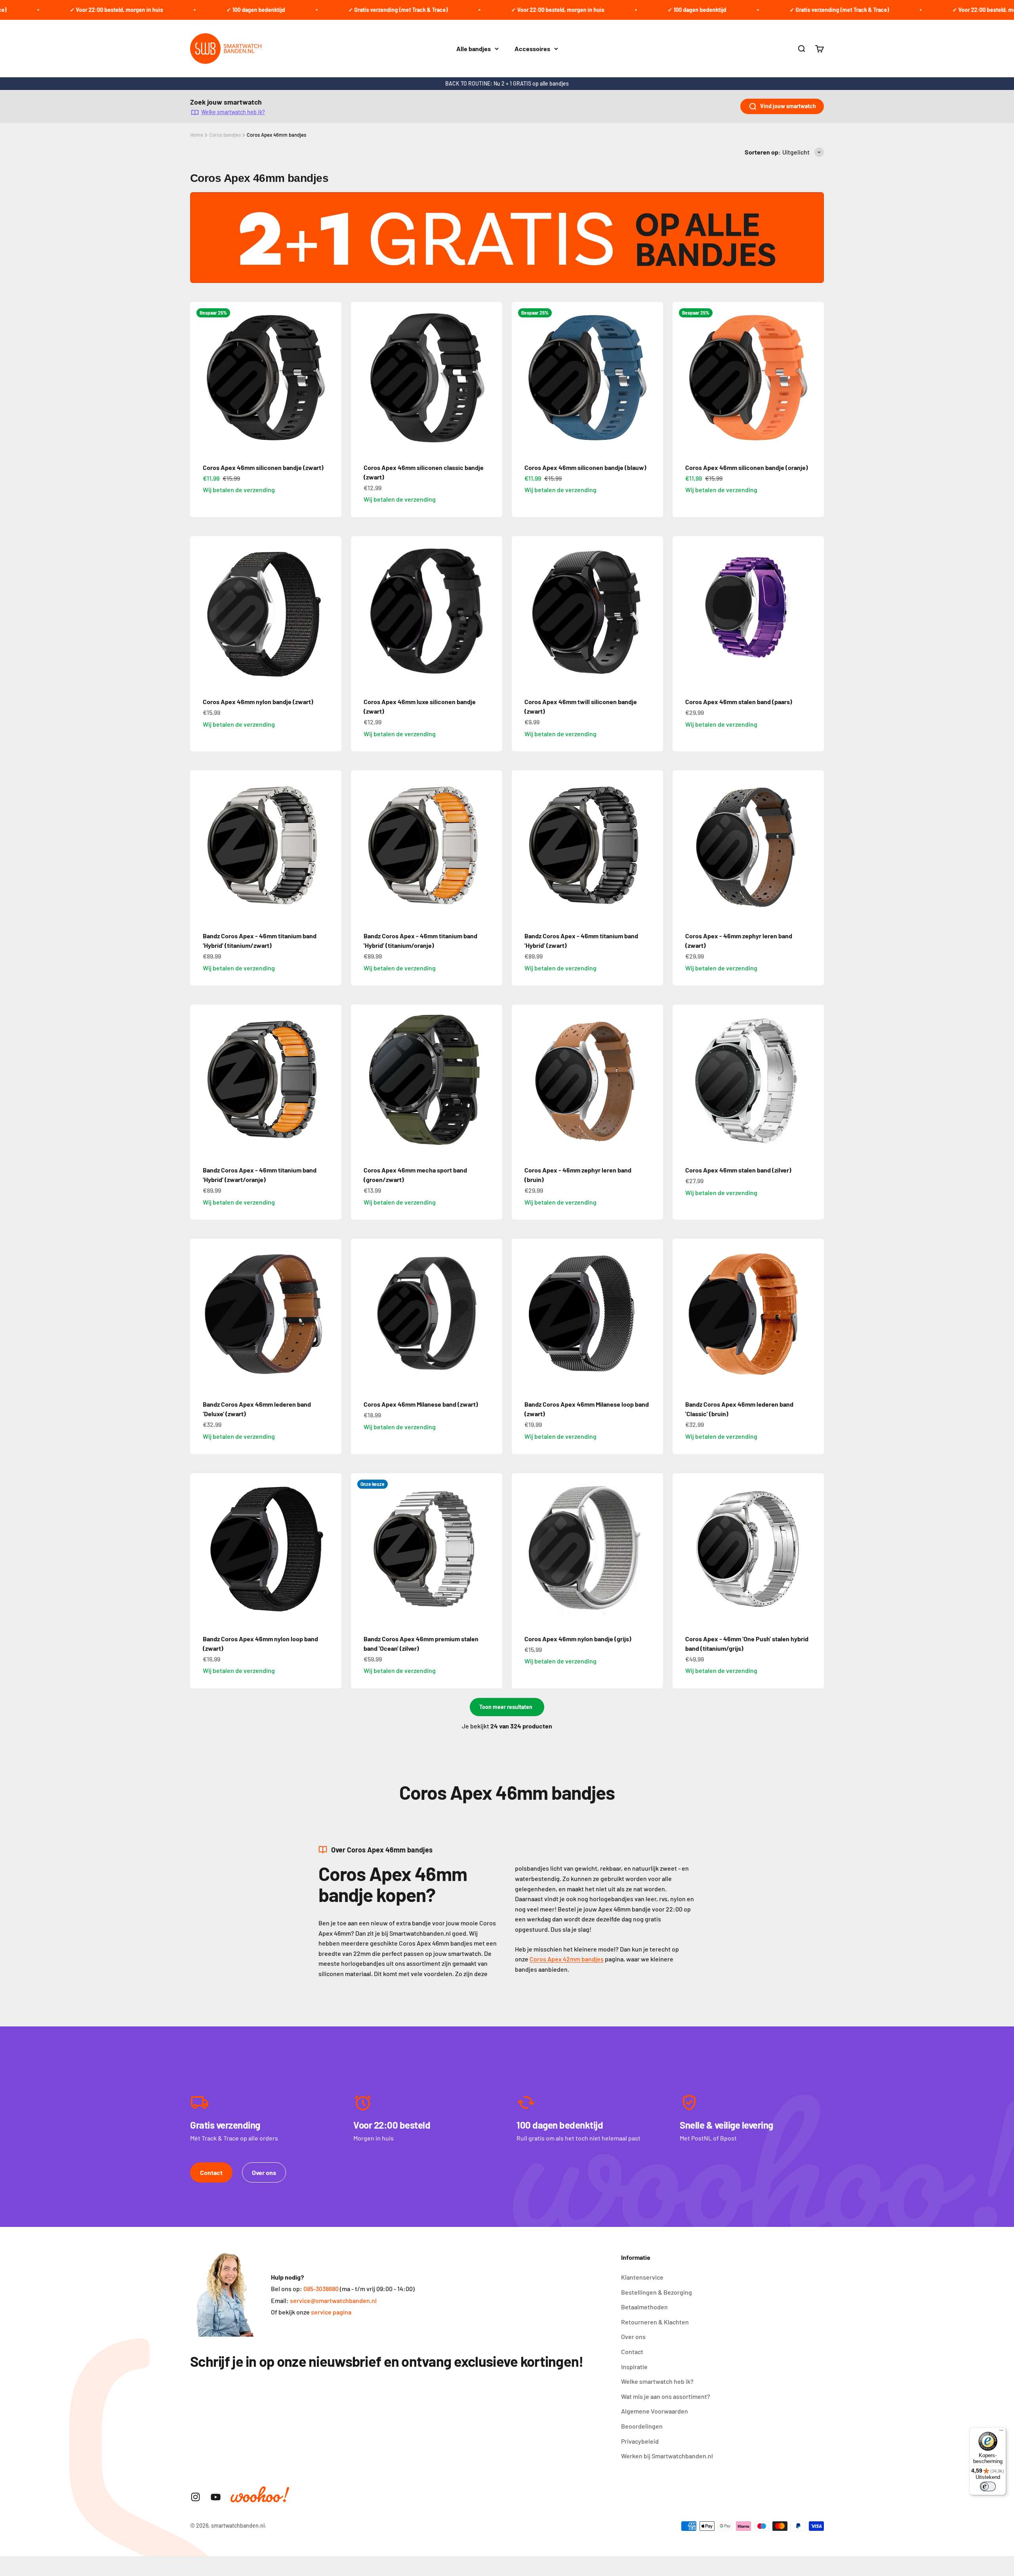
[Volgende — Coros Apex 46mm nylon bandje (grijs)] (654, 1549)
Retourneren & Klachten (655, 2322)
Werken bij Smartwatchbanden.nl (667, 2456)
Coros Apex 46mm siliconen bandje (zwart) (263, 467)
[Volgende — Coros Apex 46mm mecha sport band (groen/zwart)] (493, 1080)
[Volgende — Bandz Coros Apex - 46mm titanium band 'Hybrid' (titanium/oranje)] (493, 846)
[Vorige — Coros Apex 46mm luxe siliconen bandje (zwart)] (360, 612)
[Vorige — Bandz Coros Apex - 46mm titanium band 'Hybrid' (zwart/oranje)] (200, 1080)
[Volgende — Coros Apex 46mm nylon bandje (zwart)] (332, 612)
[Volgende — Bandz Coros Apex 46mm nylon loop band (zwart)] (332, 1549)
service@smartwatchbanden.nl (333, 2300)
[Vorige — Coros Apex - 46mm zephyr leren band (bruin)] (521, 1080)
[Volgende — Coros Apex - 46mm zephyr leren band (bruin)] (654, 1080)
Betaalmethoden (644, 2307)
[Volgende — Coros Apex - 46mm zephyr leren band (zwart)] (814, 846)
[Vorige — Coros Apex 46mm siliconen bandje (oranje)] (682, 378)
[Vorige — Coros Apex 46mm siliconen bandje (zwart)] (200, 378)
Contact (211, 2172)
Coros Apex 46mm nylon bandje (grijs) (578, 1639)
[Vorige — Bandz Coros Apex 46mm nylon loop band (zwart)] (200, 1549)
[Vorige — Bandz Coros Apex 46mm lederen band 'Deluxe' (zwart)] (200, 1314)
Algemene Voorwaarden (655, 2411)
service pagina (331, 2312)
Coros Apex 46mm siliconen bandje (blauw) (585, 467)
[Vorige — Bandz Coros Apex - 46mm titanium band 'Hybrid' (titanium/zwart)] (200, 846)
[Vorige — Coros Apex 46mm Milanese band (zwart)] (360, 1314)
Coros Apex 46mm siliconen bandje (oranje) (747, 467)
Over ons (264, 2172)
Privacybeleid (640, 2441)
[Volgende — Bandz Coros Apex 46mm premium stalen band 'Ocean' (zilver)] (493, 1549)
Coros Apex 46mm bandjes (276, 135)
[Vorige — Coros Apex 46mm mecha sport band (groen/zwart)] (360, 1080)
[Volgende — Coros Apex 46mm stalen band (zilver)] (814, 1080)
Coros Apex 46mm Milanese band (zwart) (421, 1404)
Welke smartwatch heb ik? (233, 112)
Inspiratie (634, 2367)
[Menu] (1001, 2432)
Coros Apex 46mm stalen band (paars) (739, 702)
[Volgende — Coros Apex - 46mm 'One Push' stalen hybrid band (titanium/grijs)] (814, 1549)
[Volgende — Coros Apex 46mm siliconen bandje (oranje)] (814, 378)
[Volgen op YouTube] (216, 2497)
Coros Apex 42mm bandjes (567, 1959)
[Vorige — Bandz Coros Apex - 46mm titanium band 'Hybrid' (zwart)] (521, 846)
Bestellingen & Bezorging (657, 2292)
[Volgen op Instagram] (195, 2497)
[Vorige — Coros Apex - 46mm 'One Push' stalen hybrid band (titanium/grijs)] (682, 1549)
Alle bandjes (474, 49)
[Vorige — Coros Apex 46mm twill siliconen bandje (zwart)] (521, 612)
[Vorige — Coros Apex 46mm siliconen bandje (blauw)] (521, 378)
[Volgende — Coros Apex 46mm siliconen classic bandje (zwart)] (493, 378)
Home (197, 135)
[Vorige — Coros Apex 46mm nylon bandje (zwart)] (200, 612)
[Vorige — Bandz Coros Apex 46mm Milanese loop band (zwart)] (521, 1314)
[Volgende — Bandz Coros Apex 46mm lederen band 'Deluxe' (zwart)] (332, 1314)
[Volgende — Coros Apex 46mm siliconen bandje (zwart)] (332, 378)
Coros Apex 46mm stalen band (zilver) (738, 1170)
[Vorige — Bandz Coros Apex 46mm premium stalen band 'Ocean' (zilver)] (360, 1549)
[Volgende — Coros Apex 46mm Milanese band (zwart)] (493, 1314)
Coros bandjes (225, 135)
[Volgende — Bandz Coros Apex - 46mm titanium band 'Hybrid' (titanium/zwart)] (332, 846)
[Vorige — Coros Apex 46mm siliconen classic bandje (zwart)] (360, 378)
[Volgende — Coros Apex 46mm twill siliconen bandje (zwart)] (654, 612)
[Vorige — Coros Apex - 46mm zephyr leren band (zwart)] (682, 846)
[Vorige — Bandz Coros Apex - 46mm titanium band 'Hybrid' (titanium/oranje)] (360, 846)
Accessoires (532, 49)
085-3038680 (321, 2289)
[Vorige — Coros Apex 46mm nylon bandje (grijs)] (521, 1549)
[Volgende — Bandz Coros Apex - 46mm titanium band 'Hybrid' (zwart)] (654, 846)
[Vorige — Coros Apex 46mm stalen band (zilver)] (682, 1080)
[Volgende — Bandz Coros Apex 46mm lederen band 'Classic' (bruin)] (814, 1314)
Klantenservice (642, 2277)
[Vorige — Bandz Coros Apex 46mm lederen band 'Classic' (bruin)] (682, 1314)
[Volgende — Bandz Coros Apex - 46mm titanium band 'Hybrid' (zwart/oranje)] (332, 1080)
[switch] (988, 2486)
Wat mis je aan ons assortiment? (666, 2396)
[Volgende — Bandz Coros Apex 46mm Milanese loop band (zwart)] (654, 1314)
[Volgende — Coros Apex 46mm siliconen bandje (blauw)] (654, 378)
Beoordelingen (642, 2426)
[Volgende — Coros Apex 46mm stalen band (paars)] (814, 612)
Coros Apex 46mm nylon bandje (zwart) (258, 702)
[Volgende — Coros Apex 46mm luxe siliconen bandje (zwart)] (493, 612)
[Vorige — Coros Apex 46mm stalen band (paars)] (682, 612)
